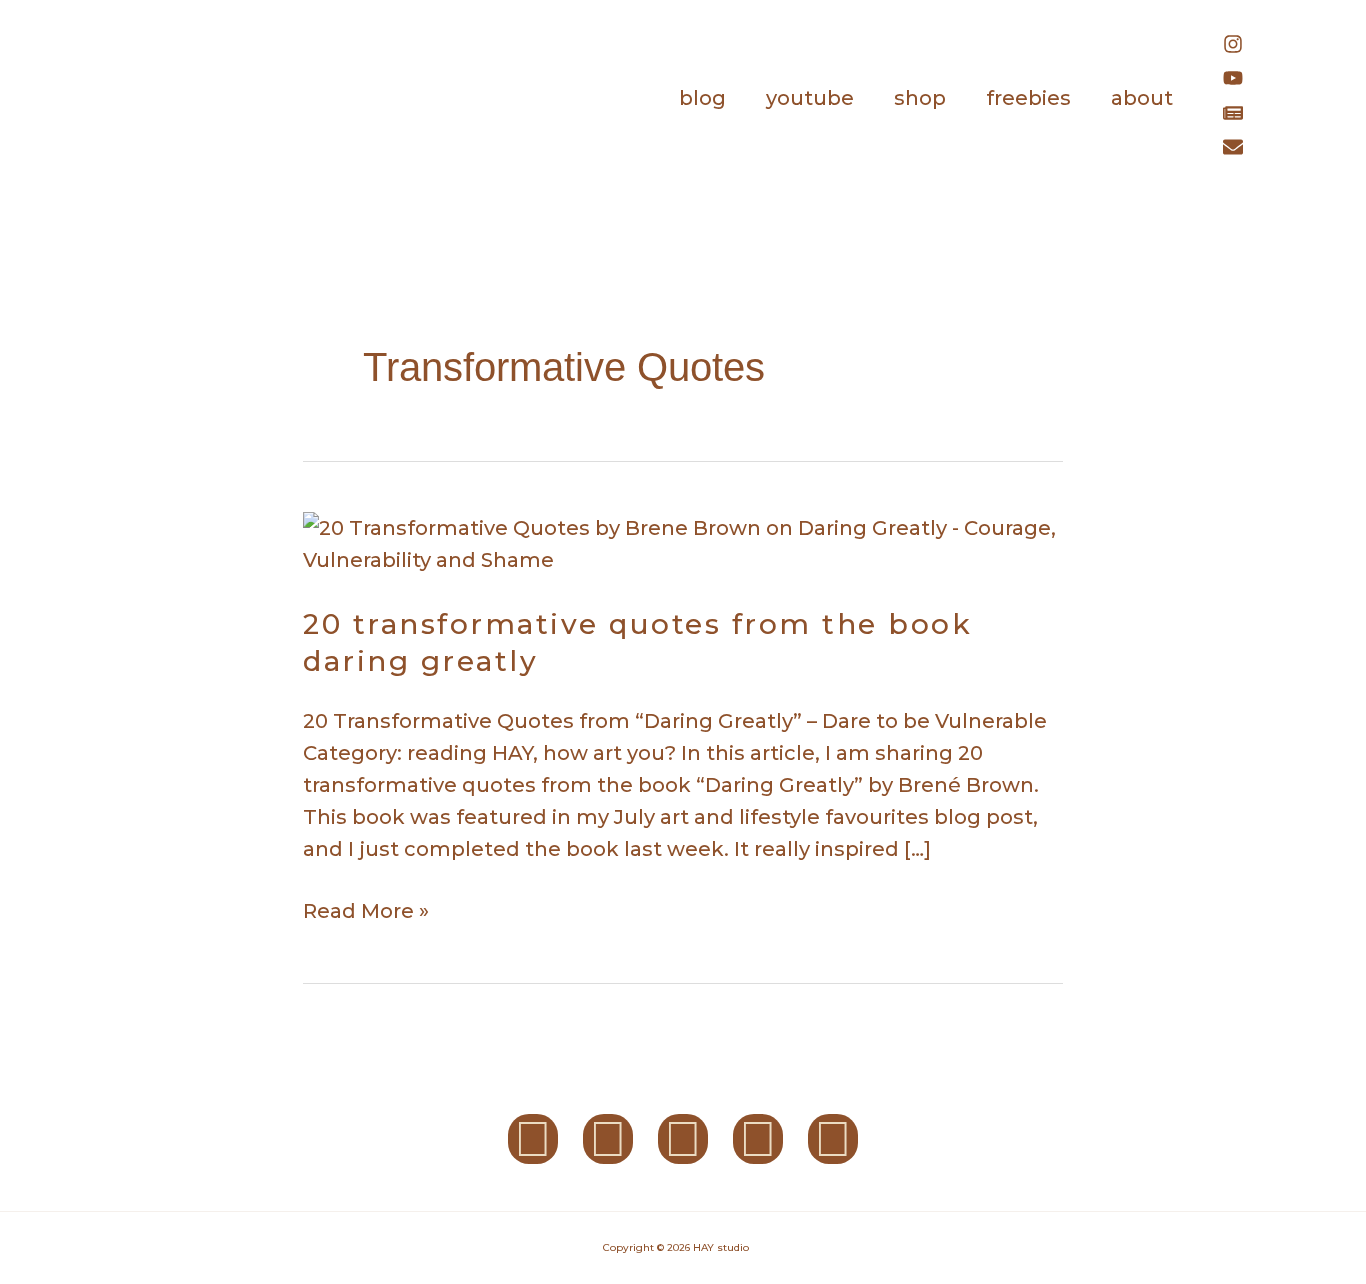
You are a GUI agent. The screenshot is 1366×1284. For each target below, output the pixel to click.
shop (920, 98)
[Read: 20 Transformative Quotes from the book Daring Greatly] (683, 542)
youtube (810, 98)
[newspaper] (1243, 116)
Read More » (366, 909)
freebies (1028, 98)
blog (702, 98)
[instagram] (1243, 47)
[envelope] (1238, 150)
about (1142, 98)
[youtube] (1243, 81)
